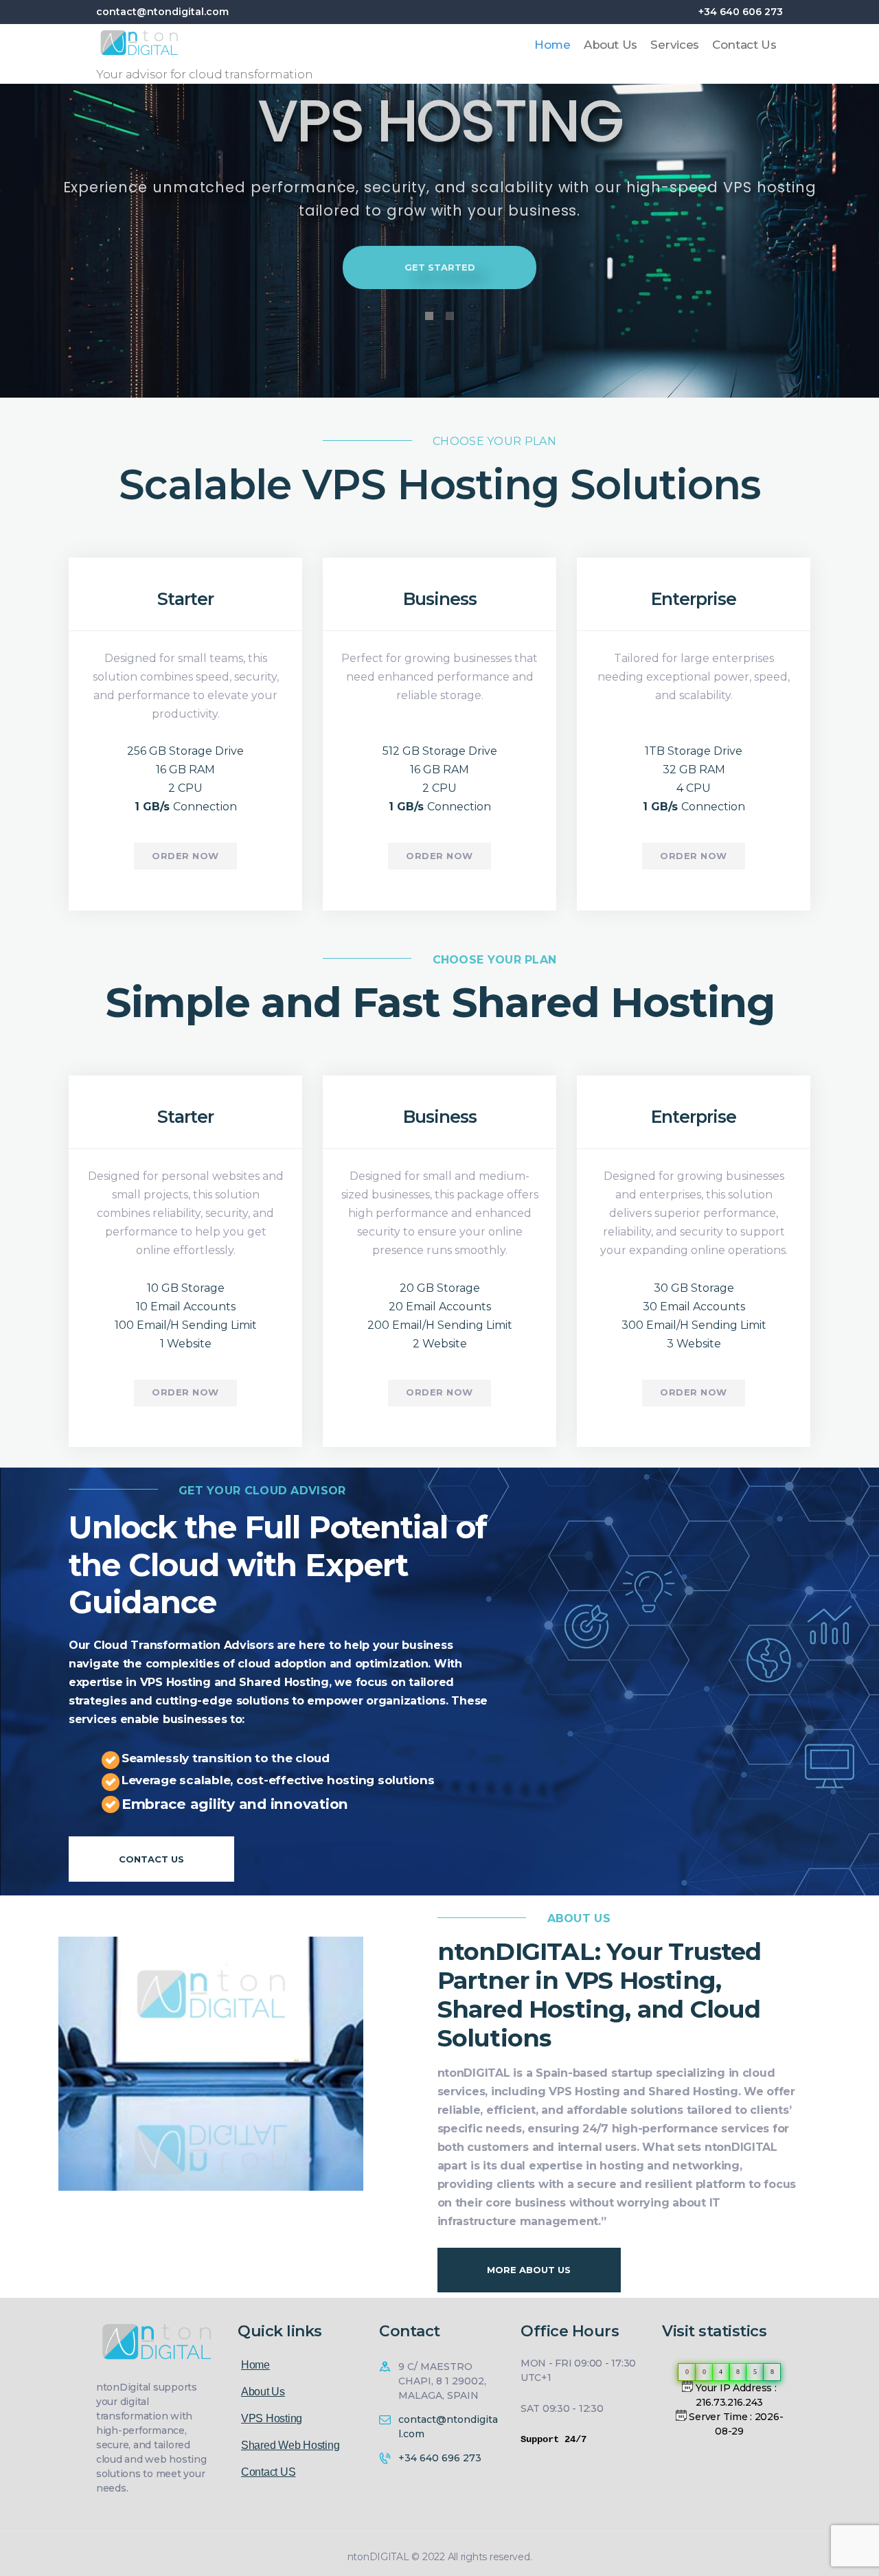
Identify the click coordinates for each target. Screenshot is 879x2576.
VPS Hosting (272, 2418)
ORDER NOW (185, 856)
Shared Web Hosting (290, 2445)
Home (255, 2365)
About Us (263, 2392)
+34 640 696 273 (440, 2458)
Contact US (268, 2472)
